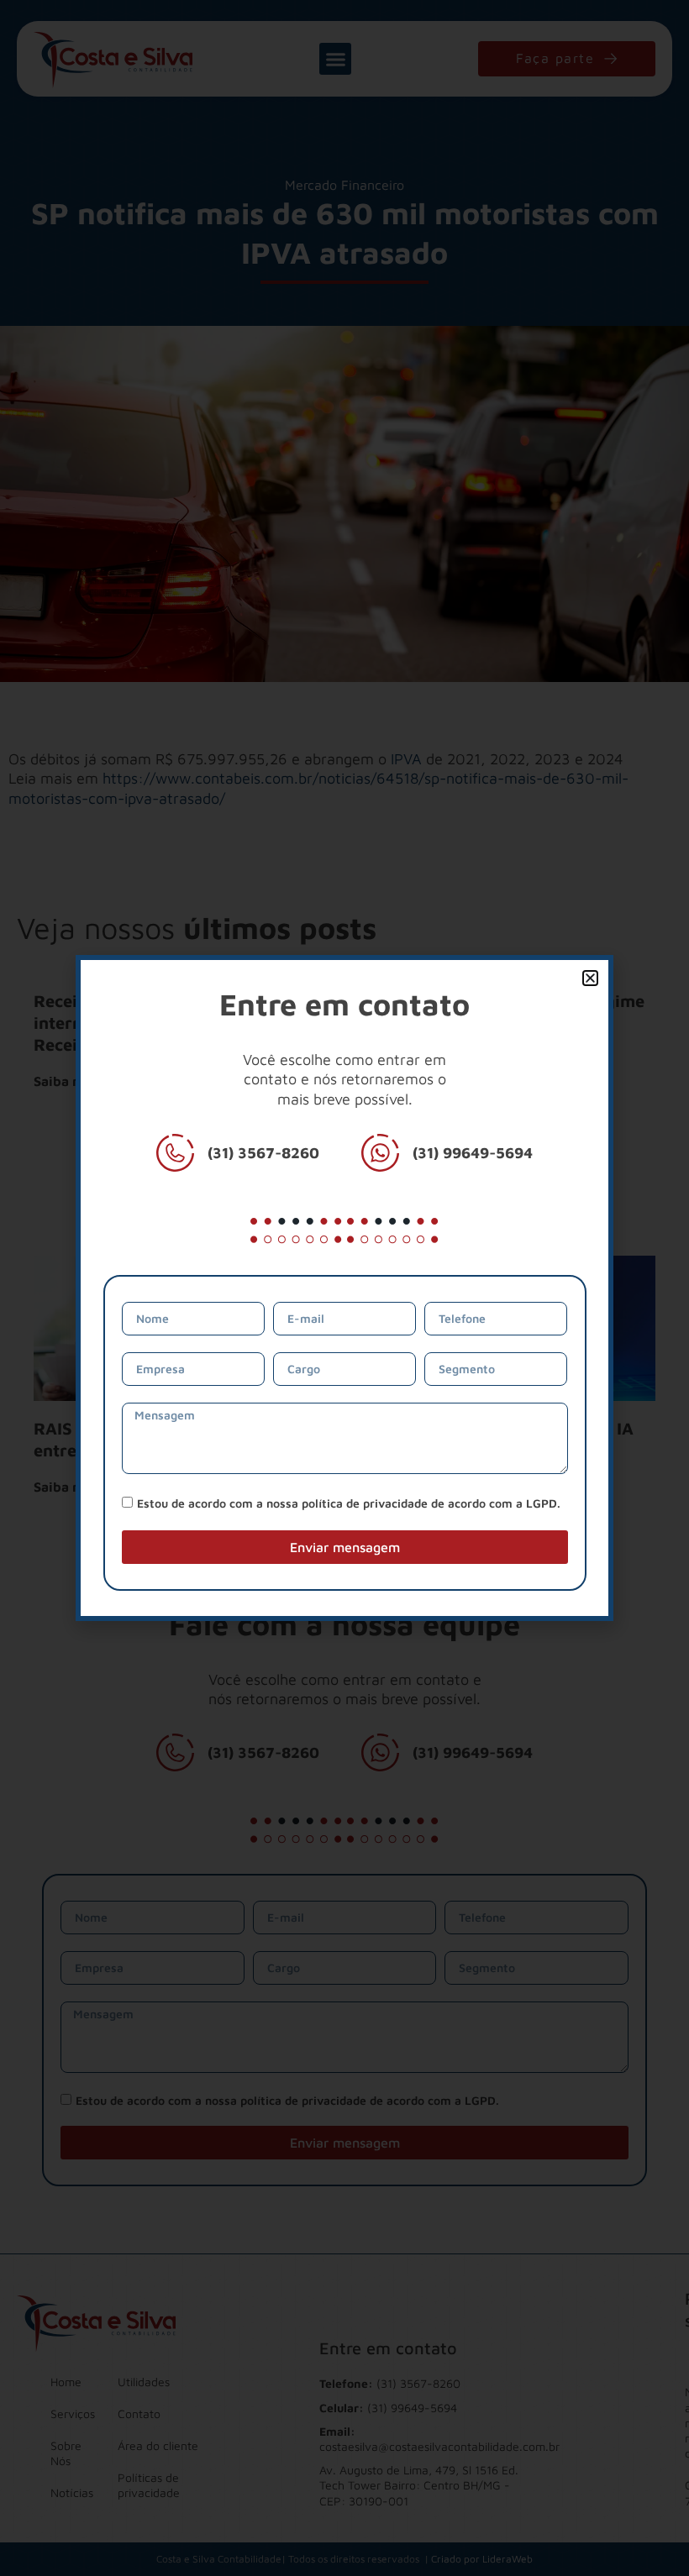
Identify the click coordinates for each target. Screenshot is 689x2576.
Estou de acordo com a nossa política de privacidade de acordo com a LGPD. (349, 1503)
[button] (590, 978)
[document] (344, 1288)
